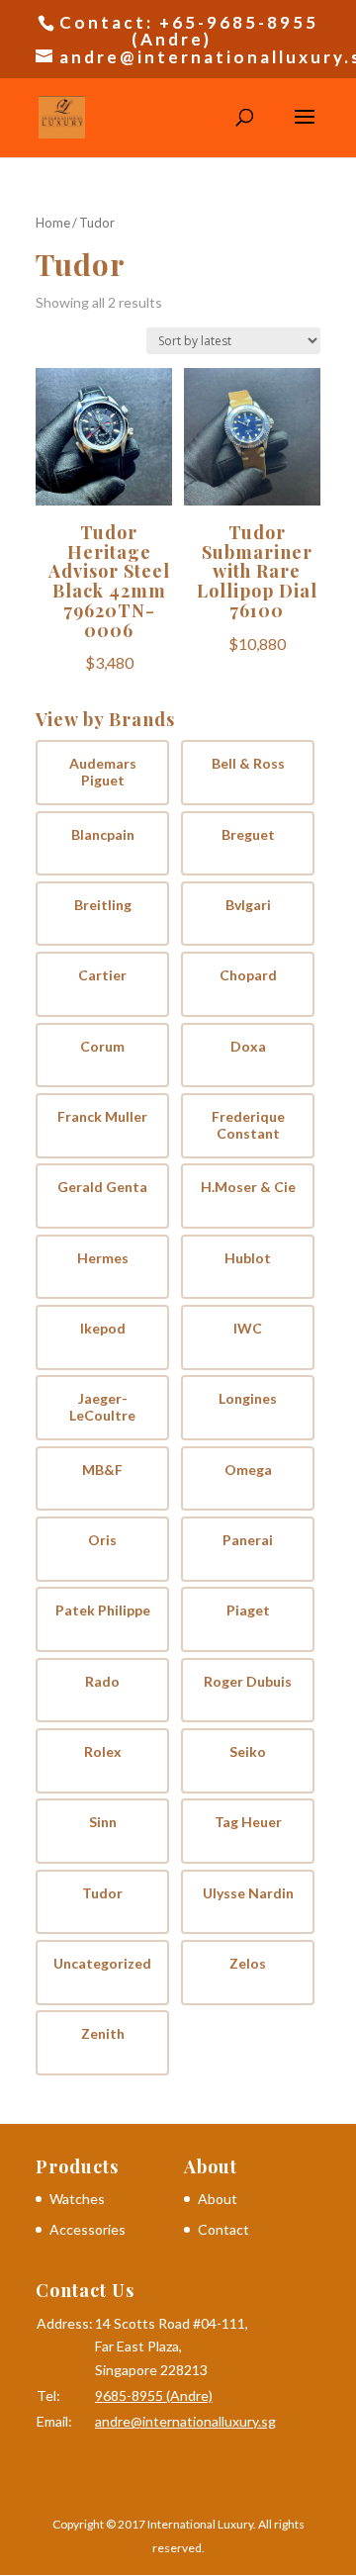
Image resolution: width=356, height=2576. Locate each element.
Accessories (88, 2229)
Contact (223, 2229)
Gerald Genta (102, 1187)
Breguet (248, 835)
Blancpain (103, 835)
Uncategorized (102, 1964)
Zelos (248, 1964)
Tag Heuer (248, 1822)
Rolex (103, 1752)
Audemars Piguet (103, 772)
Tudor (102, 1893)
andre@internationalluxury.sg (185, 2421)
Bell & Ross (248, 764)
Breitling (103, 905)
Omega (248, 1470)
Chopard (248, 975)
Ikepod (103, 1329)
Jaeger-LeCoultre (102, 1407)
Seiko (248, 1752)
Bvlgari (248, 905)
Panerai (248, 1540)
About (218, 2199)
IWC (248, 1329)
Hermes (103, 1258)
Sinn (103, 1822)
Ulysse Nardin (248, 1893)
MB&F (102, 1470)
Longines (248, 1399)
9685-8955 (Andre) (154, 2395)
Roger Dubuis (248, 1682)
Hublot (248, 1258)
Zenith (103, 2034)
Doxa (248, 1047)
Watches (77, 2199)
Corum (102, 1047)
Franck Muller (102, 1117)
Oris (102, 1540)
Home (53, 223)
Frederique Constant (248, 1125)
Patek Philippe (103, 1610)
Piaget (248, 1610)
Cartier (102, 975)
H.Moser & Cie (248, 1187)
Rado (102, 1682)
